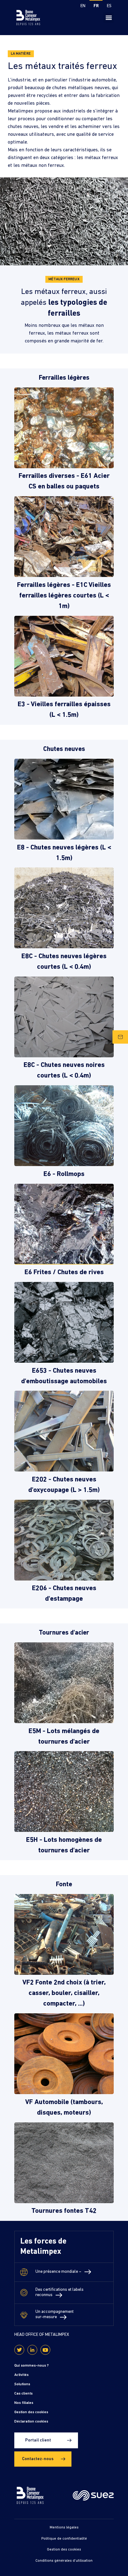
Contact (120, 1037)
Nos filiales (24, 2403)
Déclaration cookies (31, 2422)
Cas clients (23, 2394)
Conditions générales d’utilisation (64, 2561)
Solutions (22, 2384)
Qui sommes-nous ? (32, 2366)
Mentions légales (64, 2528)
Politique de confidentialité (64, 2539)
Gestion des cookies (31, 2412)
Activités (21, 2375)
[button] (109, 18)
